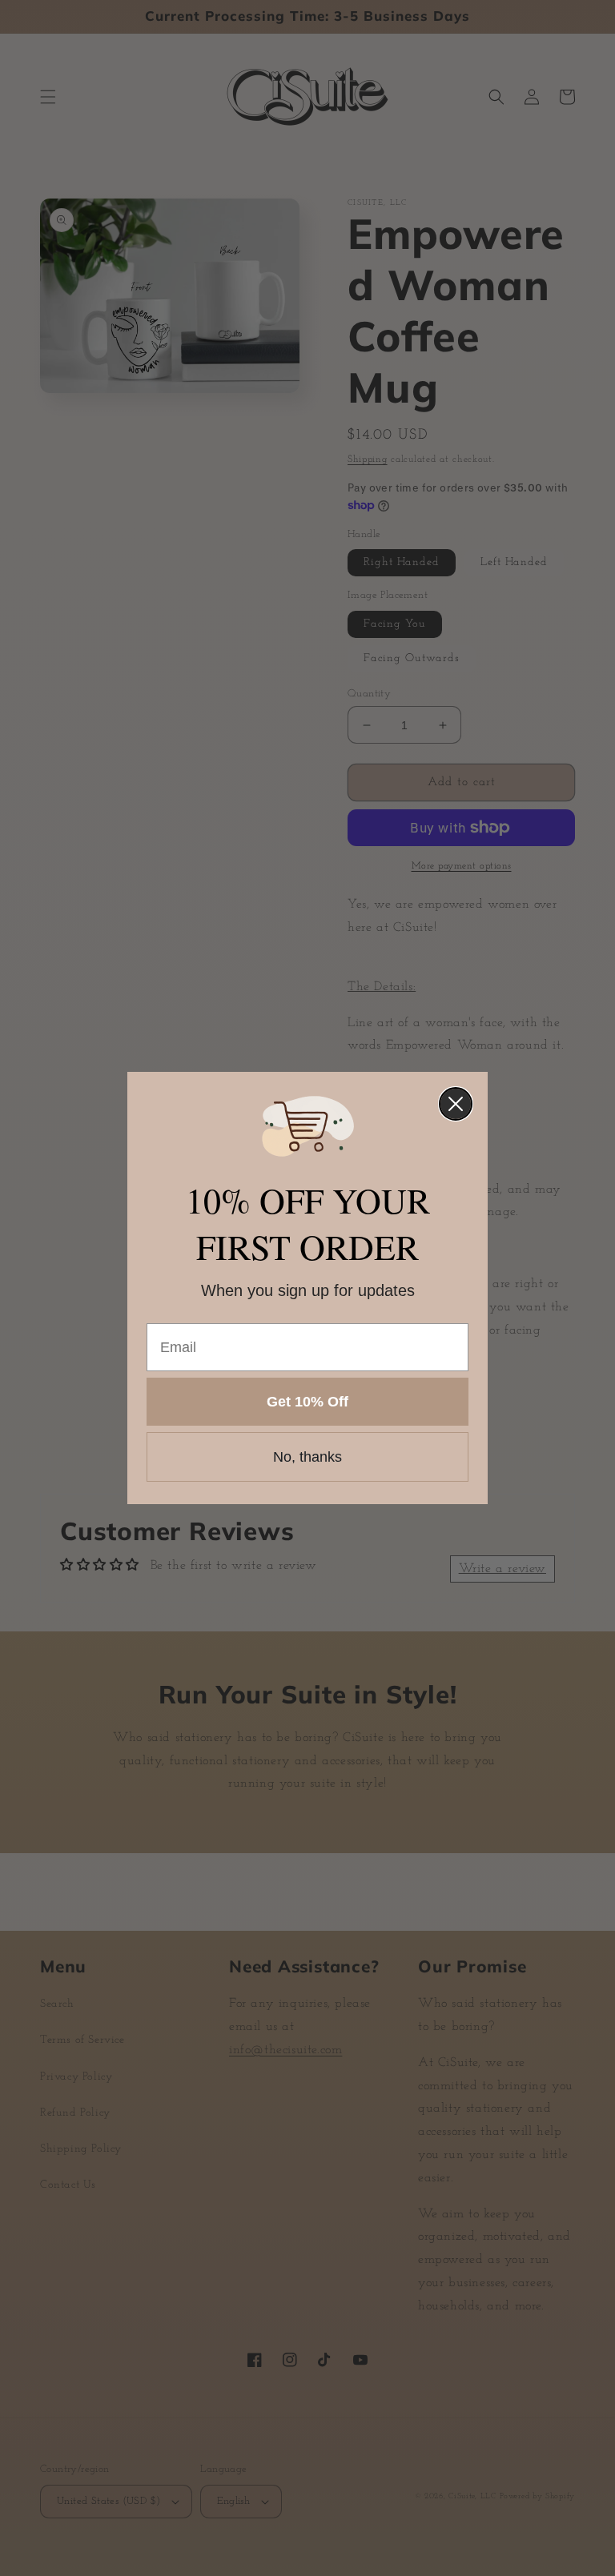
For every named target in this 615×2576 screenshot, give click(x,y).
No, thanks (307, 1457)
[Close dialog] (456, 1104)
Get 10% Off (307, 1402)
